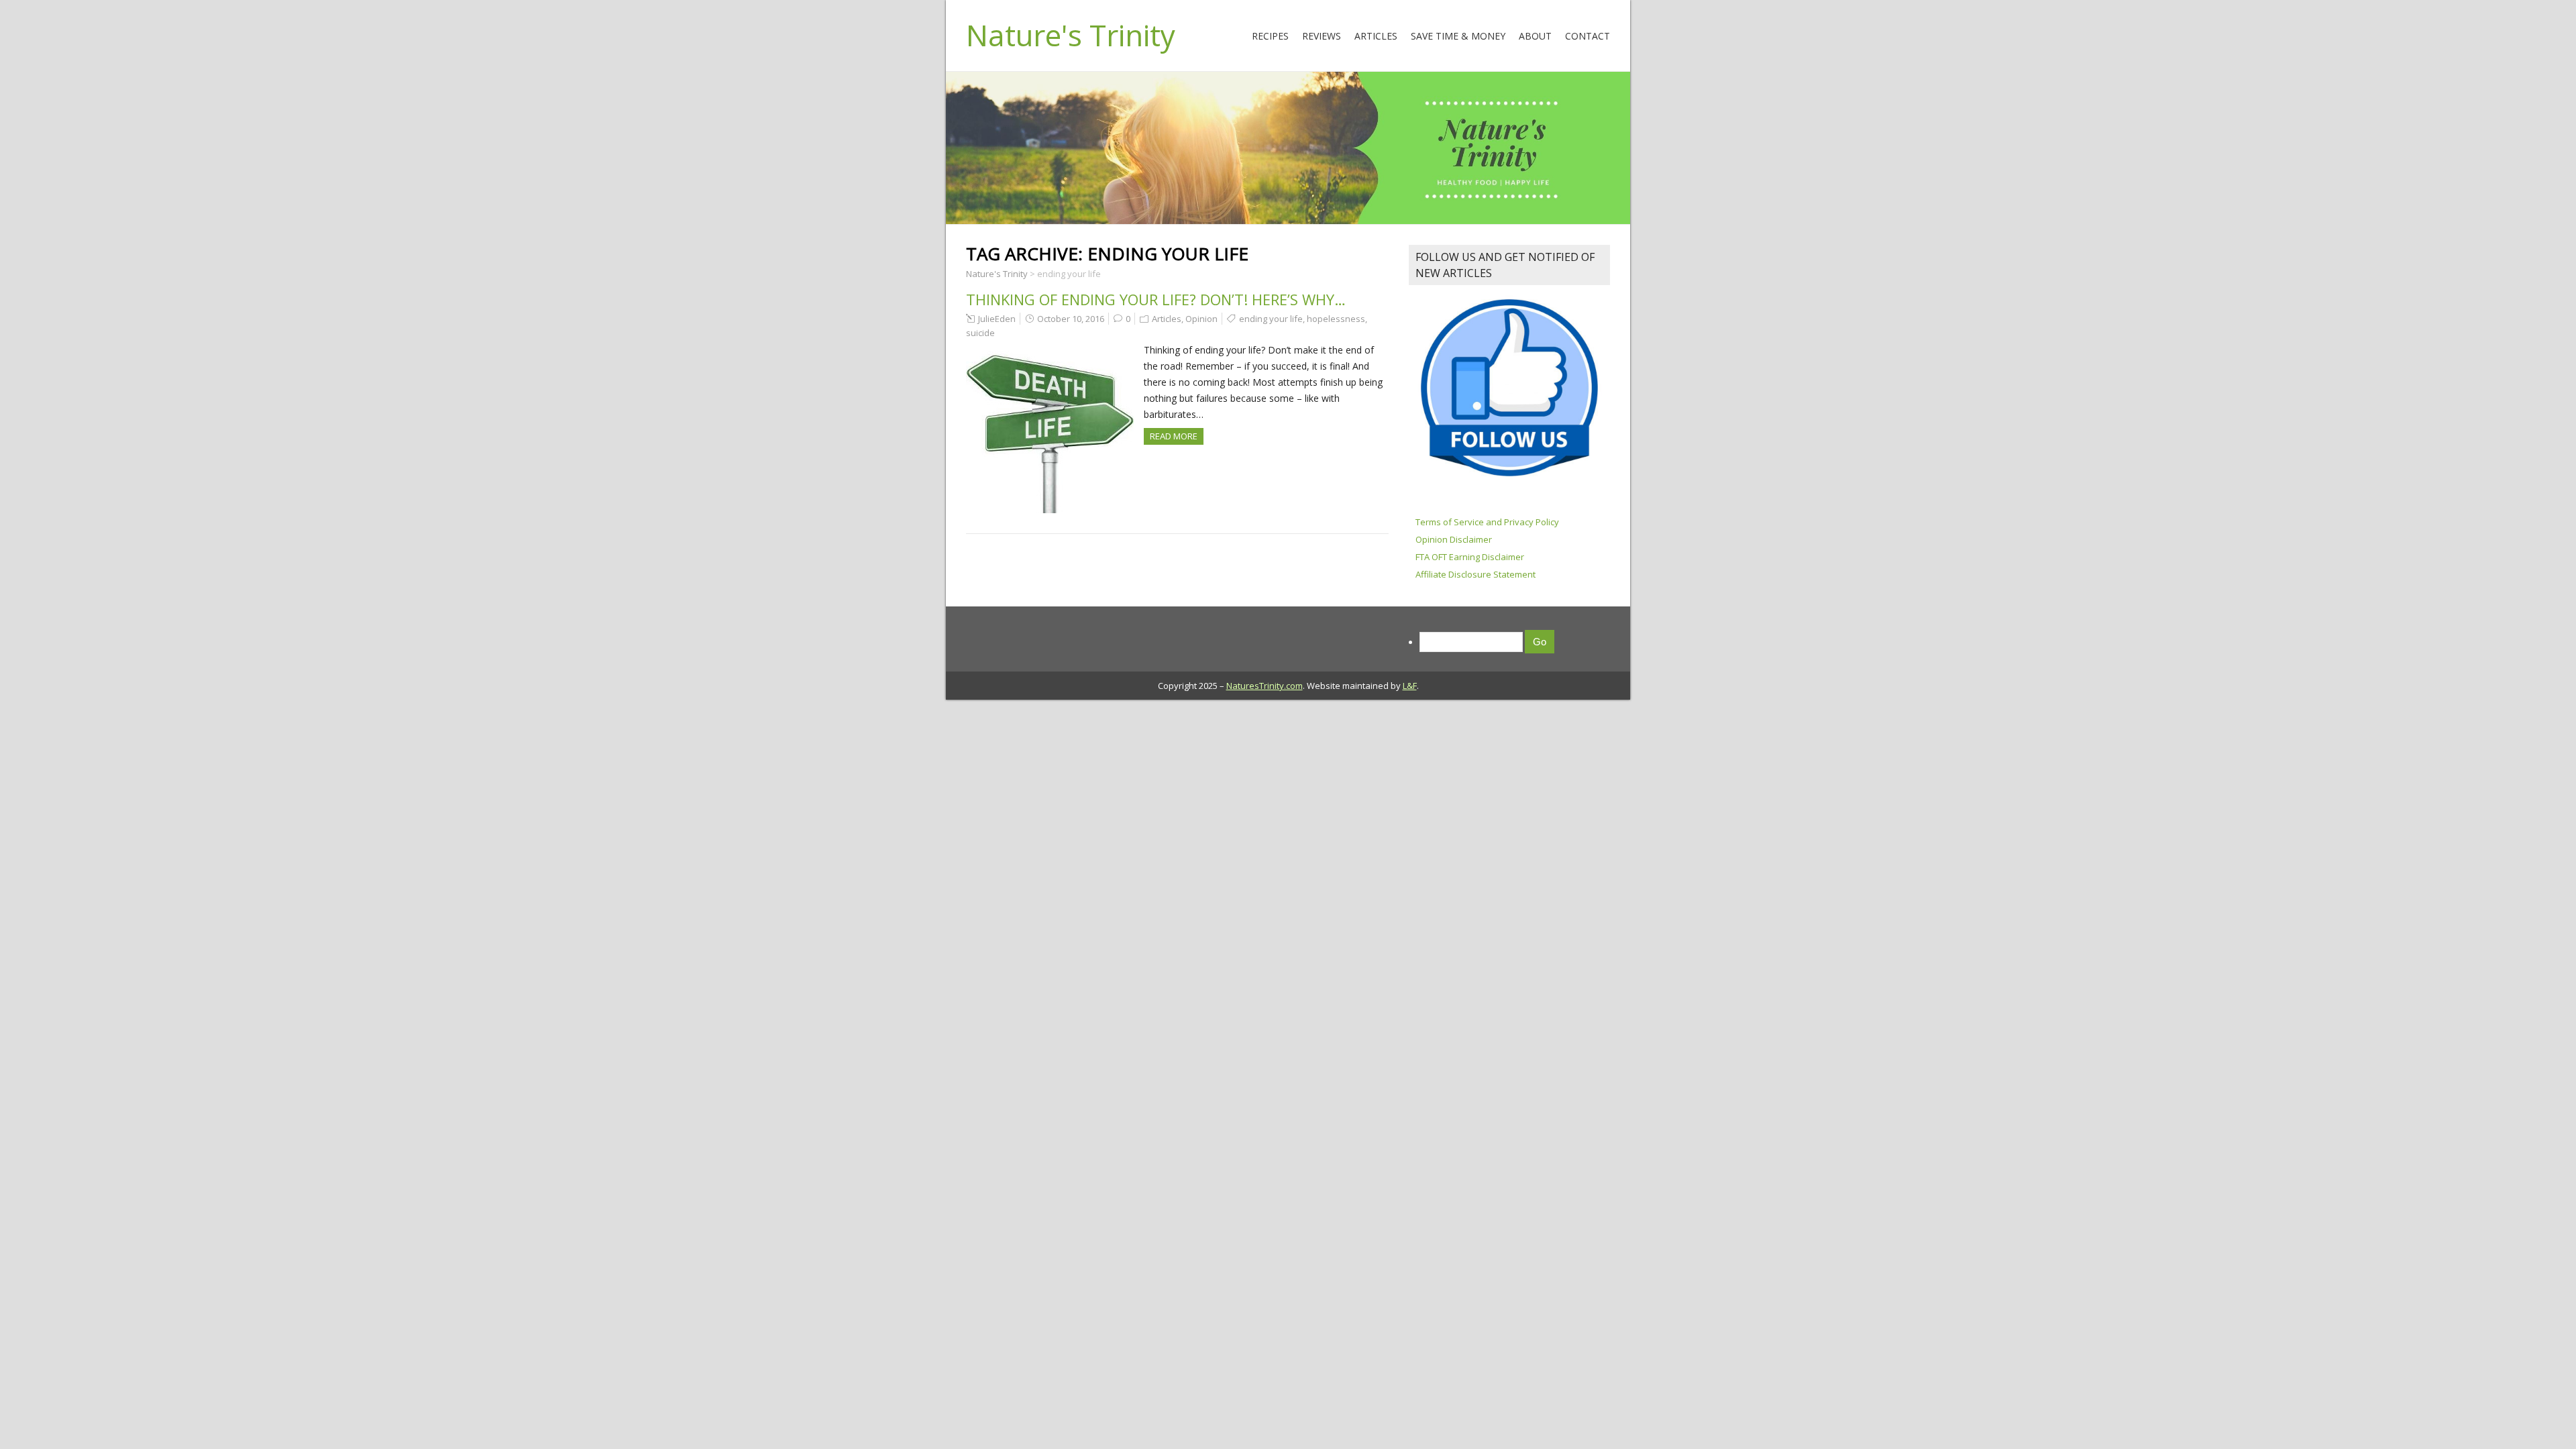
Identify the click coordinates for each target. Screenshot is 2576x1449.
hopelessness (1336, 319)
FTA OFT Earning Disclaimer (1470, 557)
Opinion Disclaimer (1454, 539)
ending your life (1271, 319)
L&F (1410, 686)
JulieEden (997, 319)
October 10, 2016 (1071, 319)
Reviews (1322, 36)
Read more (1174, 436)
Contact (1588, 36)
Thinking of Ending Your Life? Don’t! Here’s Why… (1156, 299)
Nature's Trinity (1071, 35)
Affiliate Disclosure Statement (1475, 574)
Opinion (1201, 319)
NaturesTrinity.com (1265, 686)
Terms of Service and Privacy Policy (1487, 522)
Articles (1376, 36)
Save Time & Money (1458, 36)
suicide (980, 333)
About (1535, 36)
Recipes (1270, 36)
